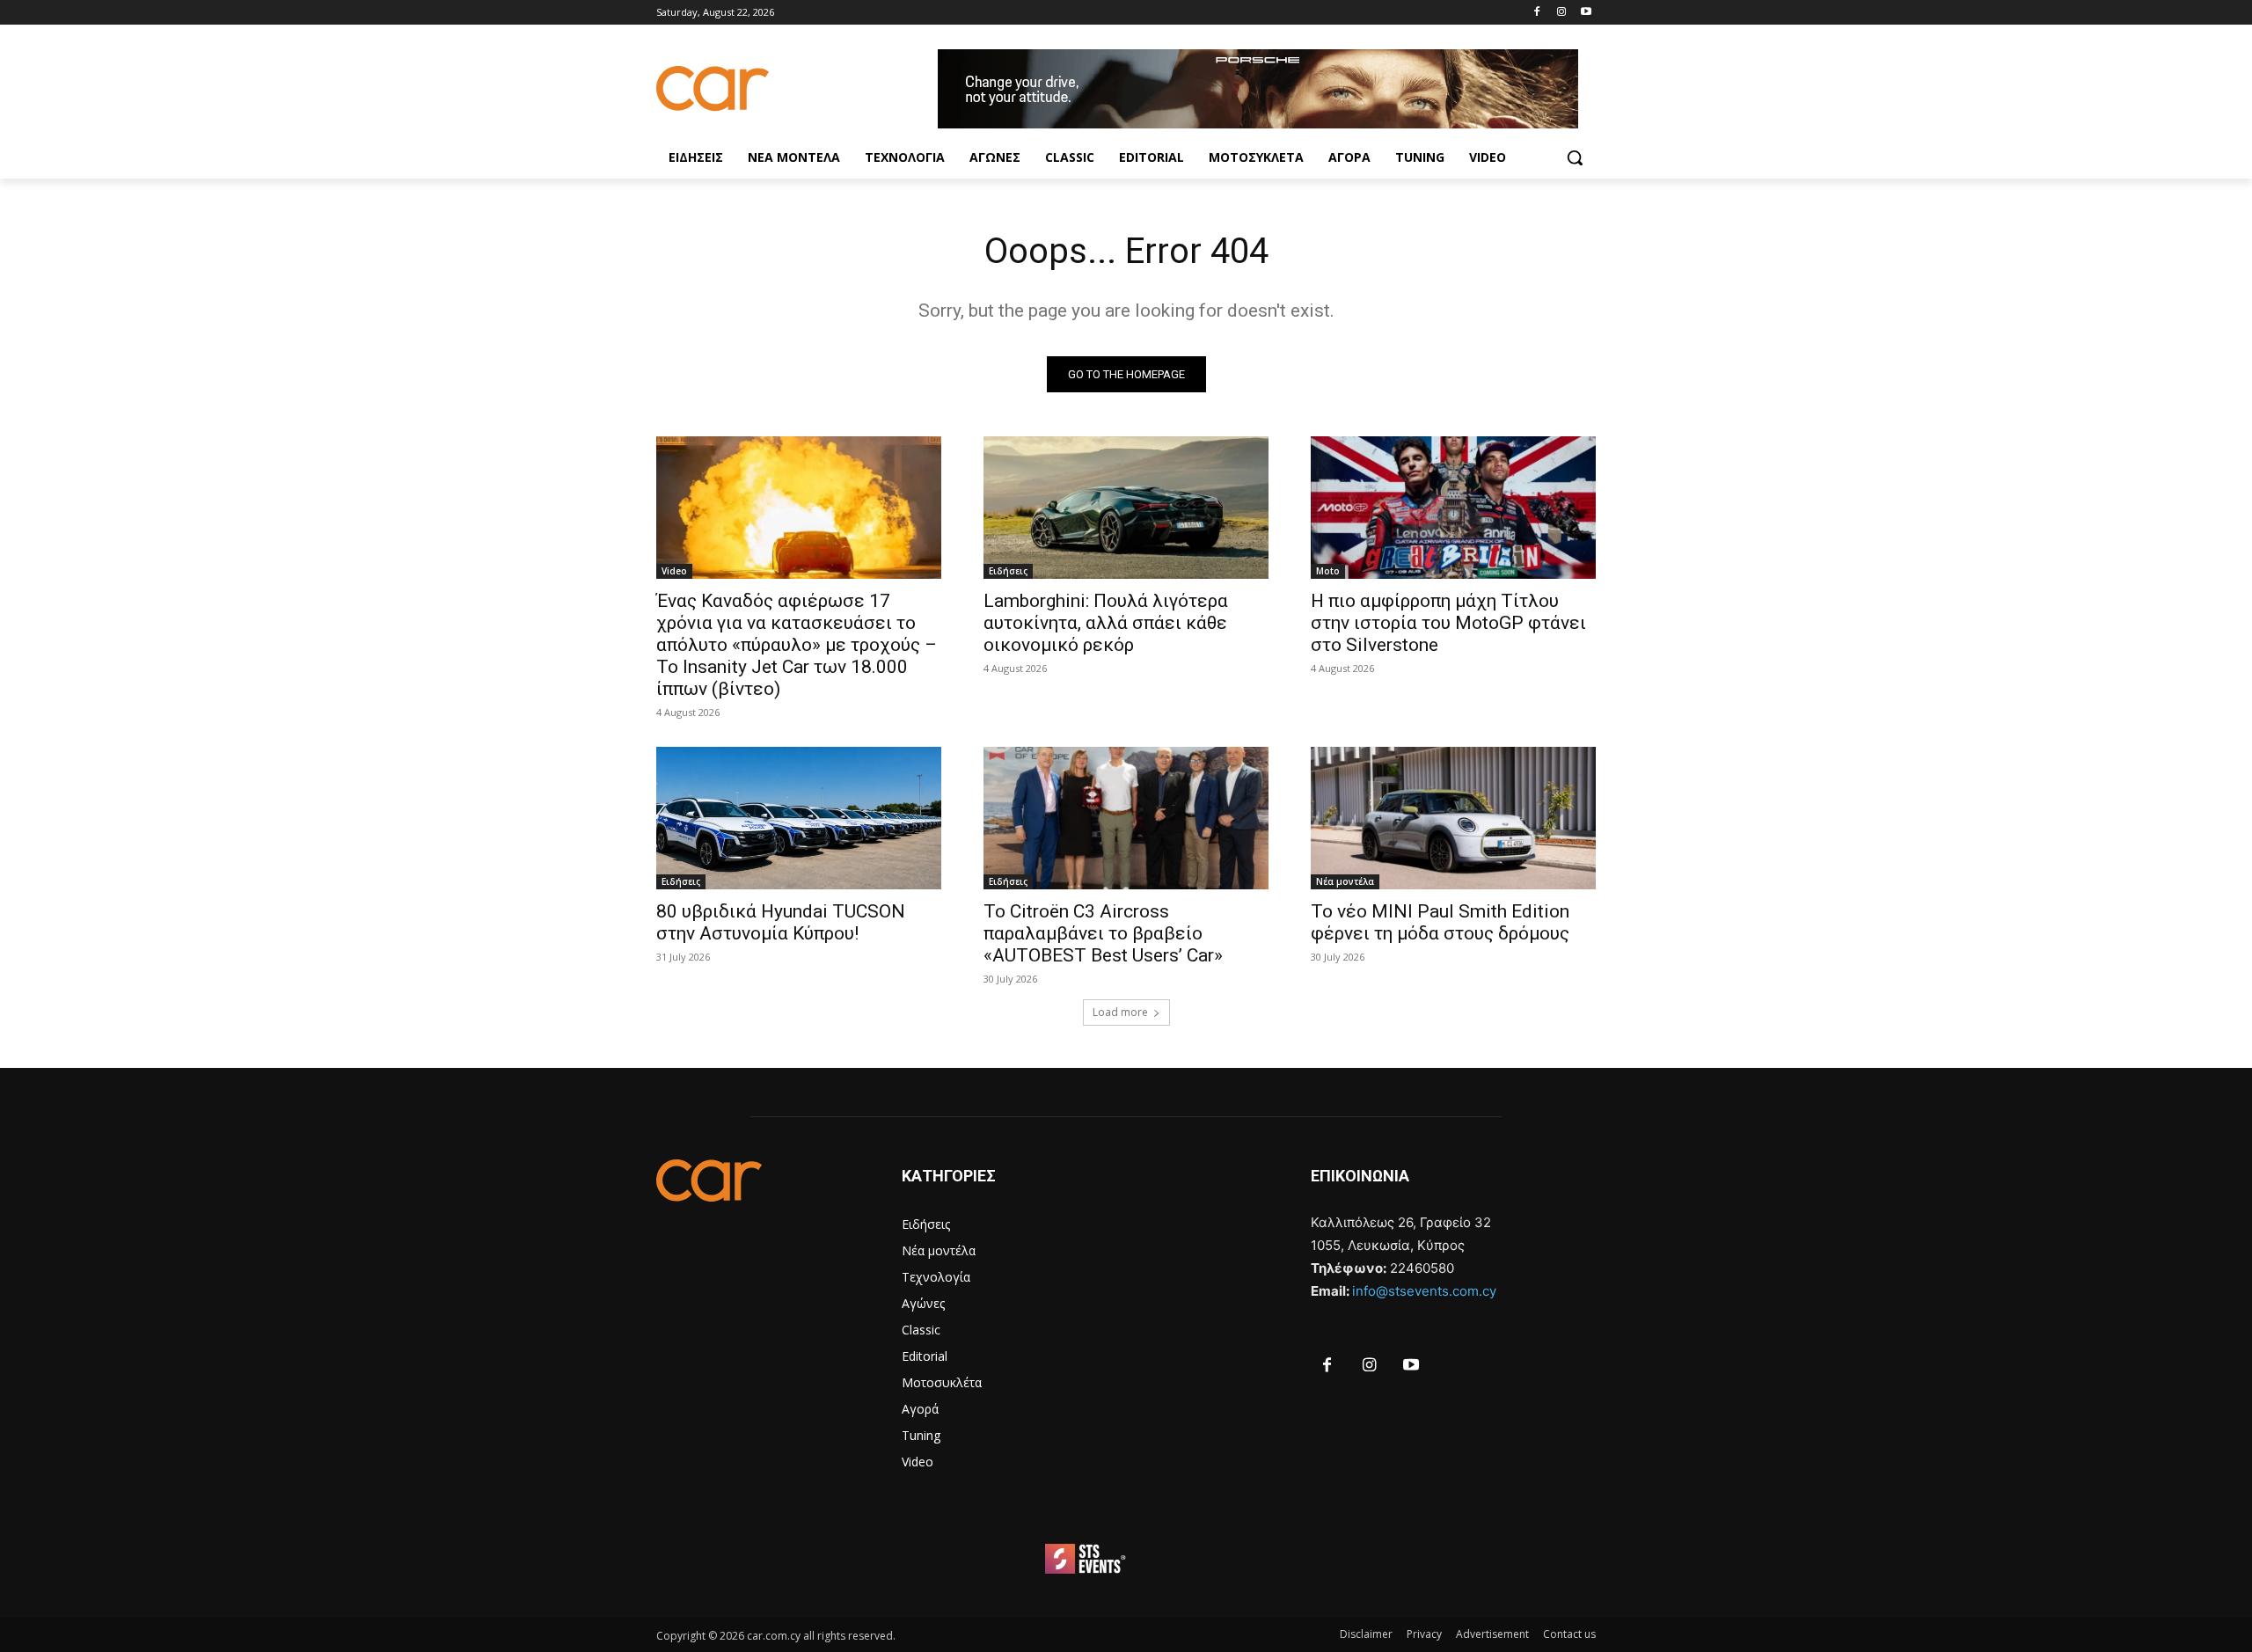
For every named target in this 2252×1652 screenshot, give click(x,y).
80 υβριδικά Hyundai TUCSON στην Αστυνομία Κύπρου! (781, 922)
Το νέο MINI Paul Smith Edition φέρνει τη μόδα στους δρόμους (1440, 922)
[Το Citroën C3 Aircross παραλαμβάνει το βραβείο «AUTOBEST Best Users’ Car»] (1126, 818)
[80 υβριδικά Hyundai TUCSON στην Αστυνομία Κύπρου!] (799, 818)
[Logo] (797, 88)
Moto (1328, 571)
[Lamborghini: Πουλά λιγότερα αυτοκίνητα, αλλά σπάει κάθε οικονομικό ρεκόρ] (1126, 508)
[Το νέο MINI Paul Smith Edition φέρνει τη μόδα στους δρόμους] (1453, 818)
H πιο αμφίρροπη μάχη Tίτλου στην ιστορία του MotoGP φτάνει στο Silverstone (1448, 623)
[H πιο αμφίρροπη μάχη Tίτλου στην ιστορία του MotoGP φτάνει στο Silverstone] (1453, 508)
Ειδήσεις (1008, 571)
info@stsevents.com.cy (1424, 1291)
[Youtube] (1586, 13)
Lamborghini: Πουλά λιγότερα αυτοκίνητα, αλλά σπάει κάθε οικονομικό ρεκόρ (1106, 623)
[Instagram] (1561, 13)
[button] (1575, 157)
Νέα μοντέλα (1345, 881)
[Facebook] (1537, 13)
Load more (1120, 1012)
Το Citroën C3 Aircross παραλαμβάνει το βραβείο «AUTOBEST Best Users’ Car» (1103, 933)
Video (674, 571)
